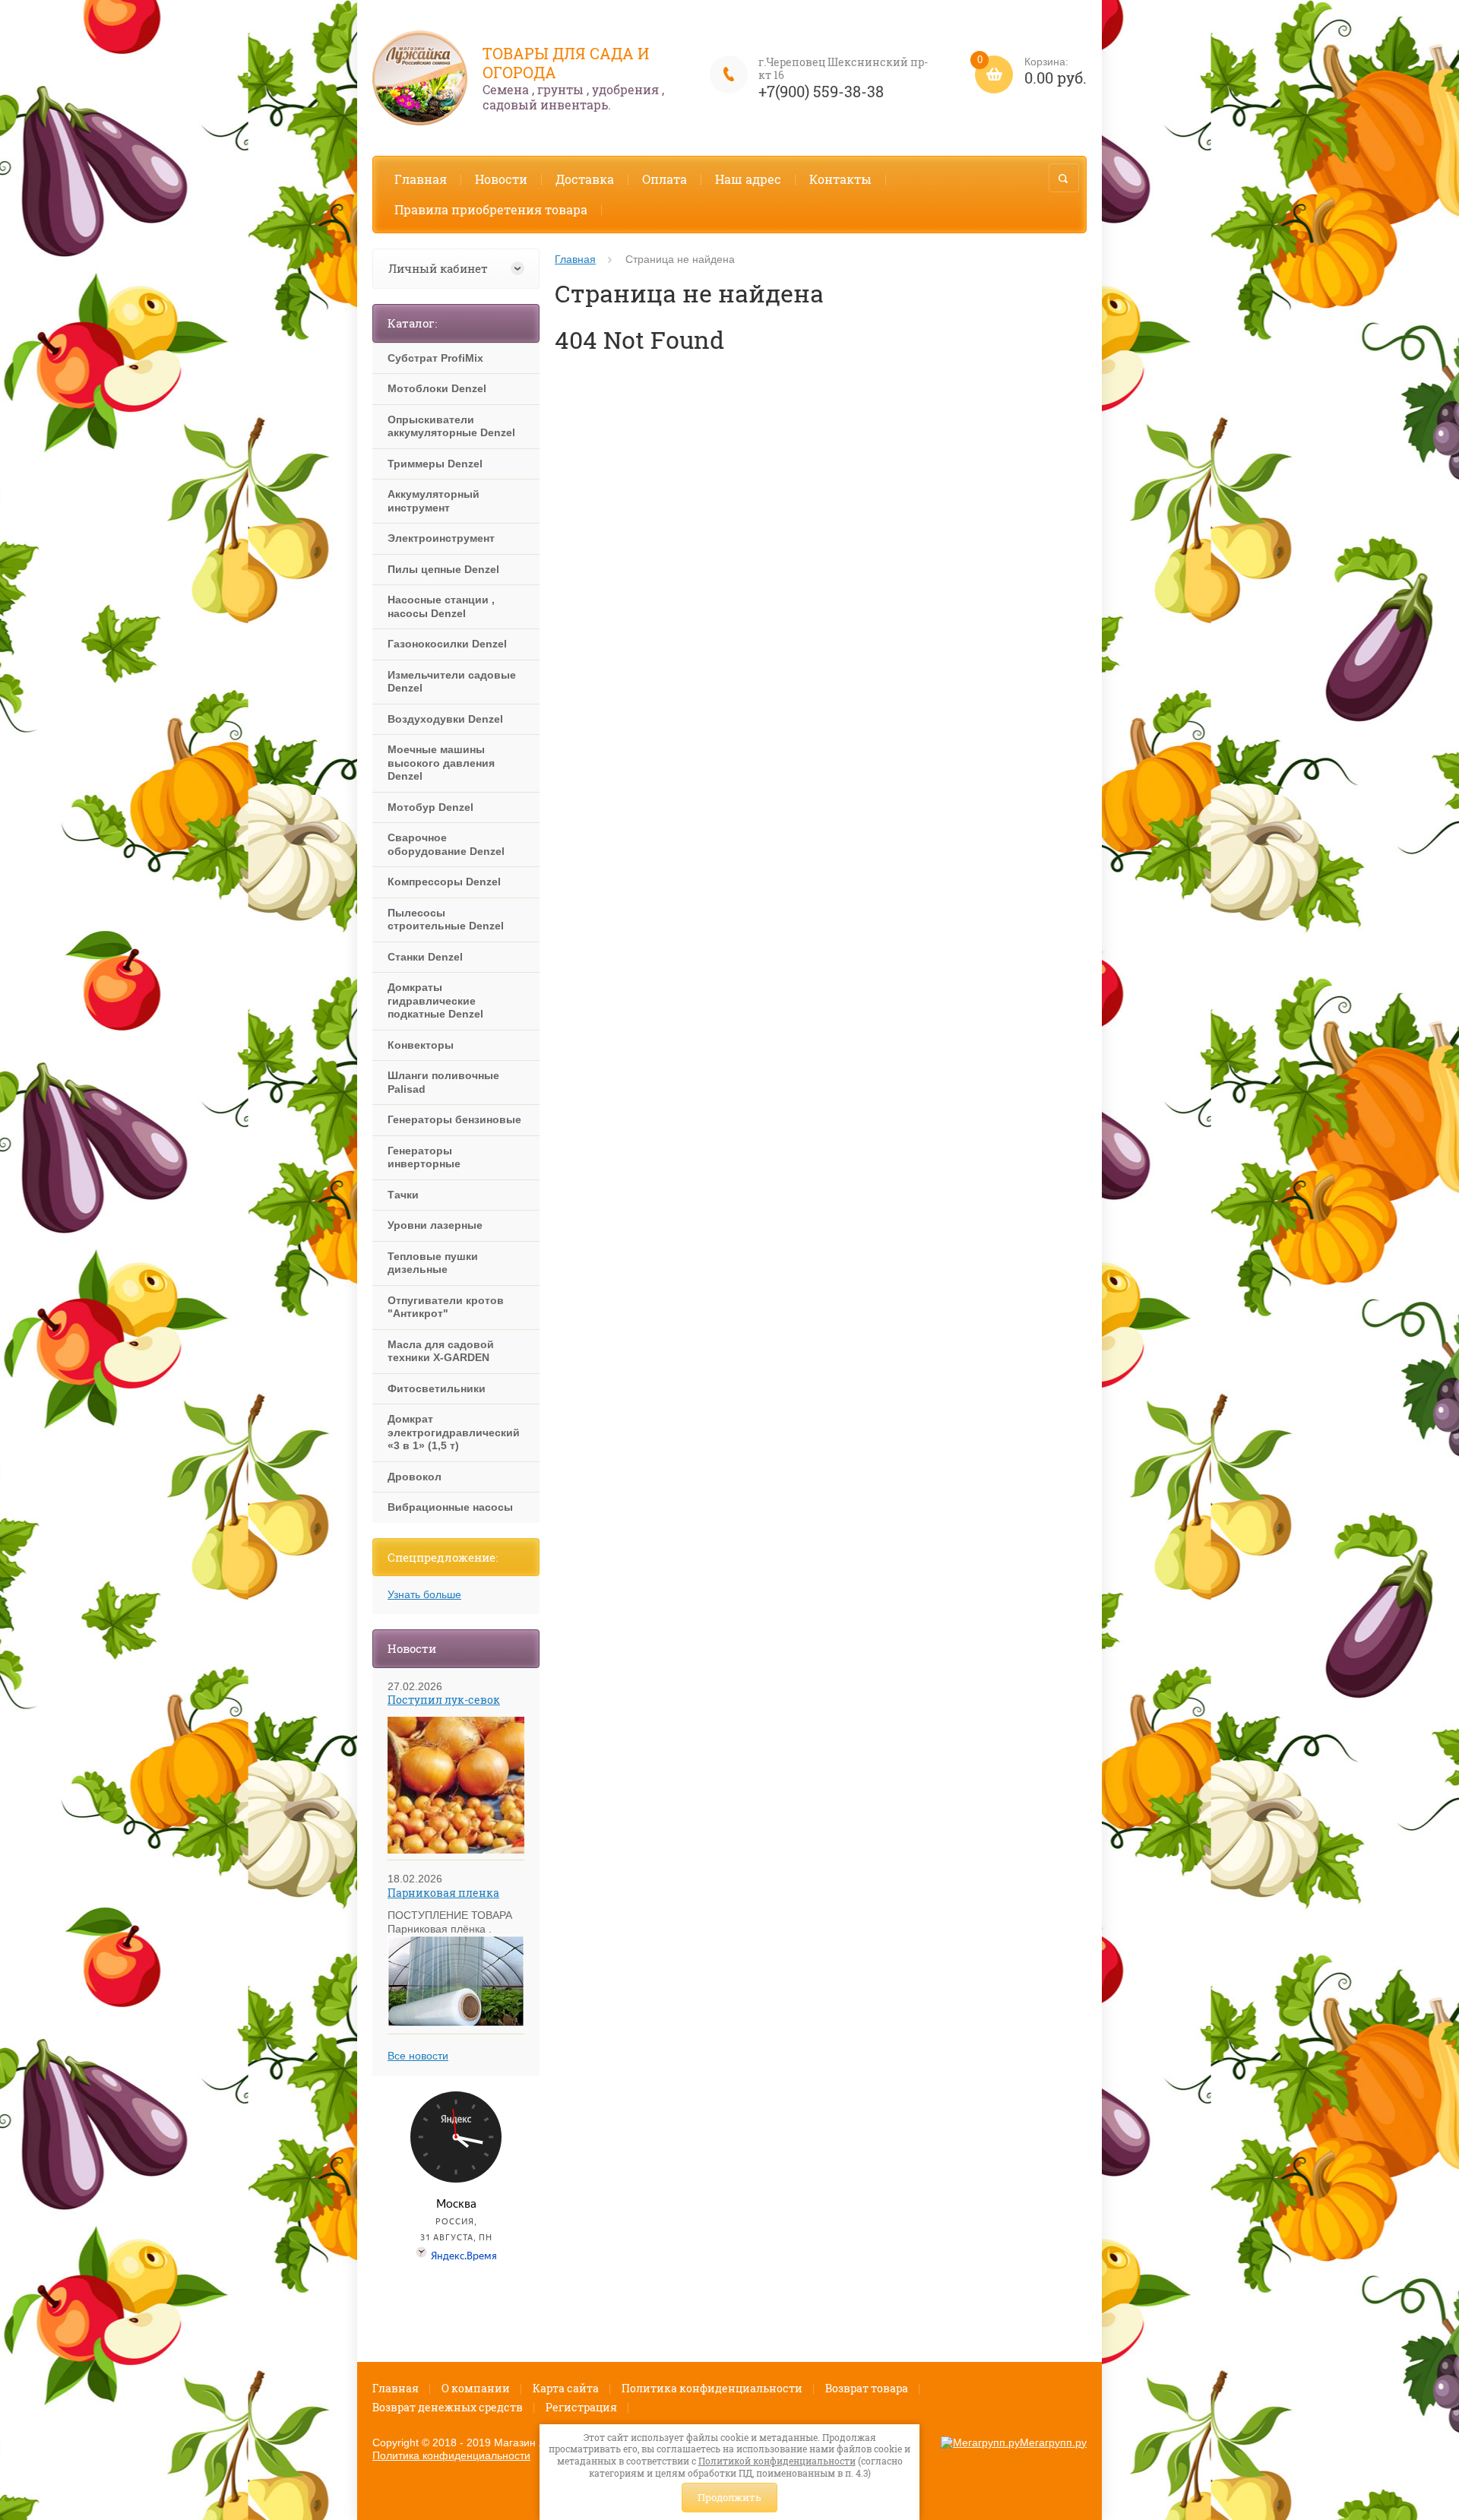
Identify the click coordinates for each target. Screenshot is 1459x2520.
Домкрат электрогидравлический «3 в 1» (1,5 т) (454, 1432)
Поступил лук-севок (444, 1700)
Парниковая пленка (443, 1893)
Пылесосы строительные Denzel (446, 920)
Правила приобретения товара (491, 209)
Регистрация (581, 2407)
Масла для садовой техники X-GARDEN (441, 1351)
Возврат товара (867, 2388)
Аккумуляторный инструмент (434, 501)
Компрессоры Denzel (444, 882)
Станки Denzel (425, 957)
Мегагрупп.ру (1053, 2442)
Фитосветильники (437, 1388)
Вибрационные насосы (450, 1507)
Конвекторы (421, 1045)
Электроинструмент (441, 538)
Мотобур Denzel (430, 807)
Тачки (403, 1195)
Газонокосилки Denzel (447, 644)
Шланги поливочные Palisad (443, 1082)
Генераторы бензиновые (454, 1119)
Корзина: (1032, 72)
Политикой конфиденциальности (777, 2461)
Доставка (585, 179)
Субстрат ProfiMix (435, 358)
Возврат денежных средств (448, 2407)
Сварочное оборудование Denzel (446, 844)
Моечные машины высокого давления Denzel (441, 763)
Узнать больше (424, 1594)
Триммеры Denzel (435, 464)
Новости (501, 179)
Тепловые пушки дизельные (433, 1263)
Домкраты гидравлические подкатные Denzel (435, 1000)
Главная (421, 179)
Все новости (418, 2056)
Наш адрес (748, 179)
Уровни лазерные (435, 1225)
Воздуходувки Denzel (445, 719)
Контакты (840, 179)
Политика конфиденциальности (712, 2388)
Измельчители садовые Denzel (452, 682)
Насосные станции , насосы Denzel (441, 606)
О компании (476, 2388)
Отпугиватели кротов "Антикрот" (446, 1307)
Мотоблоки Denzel (437, 388)
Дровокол (415, 1477)
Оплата (665, 179)
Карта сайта (566, 2388)
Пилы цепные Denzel (443, 569)
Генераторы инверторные (424, 1157)
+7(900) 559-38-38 (821, 91)
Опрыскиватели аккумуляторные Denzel (451, 426)
